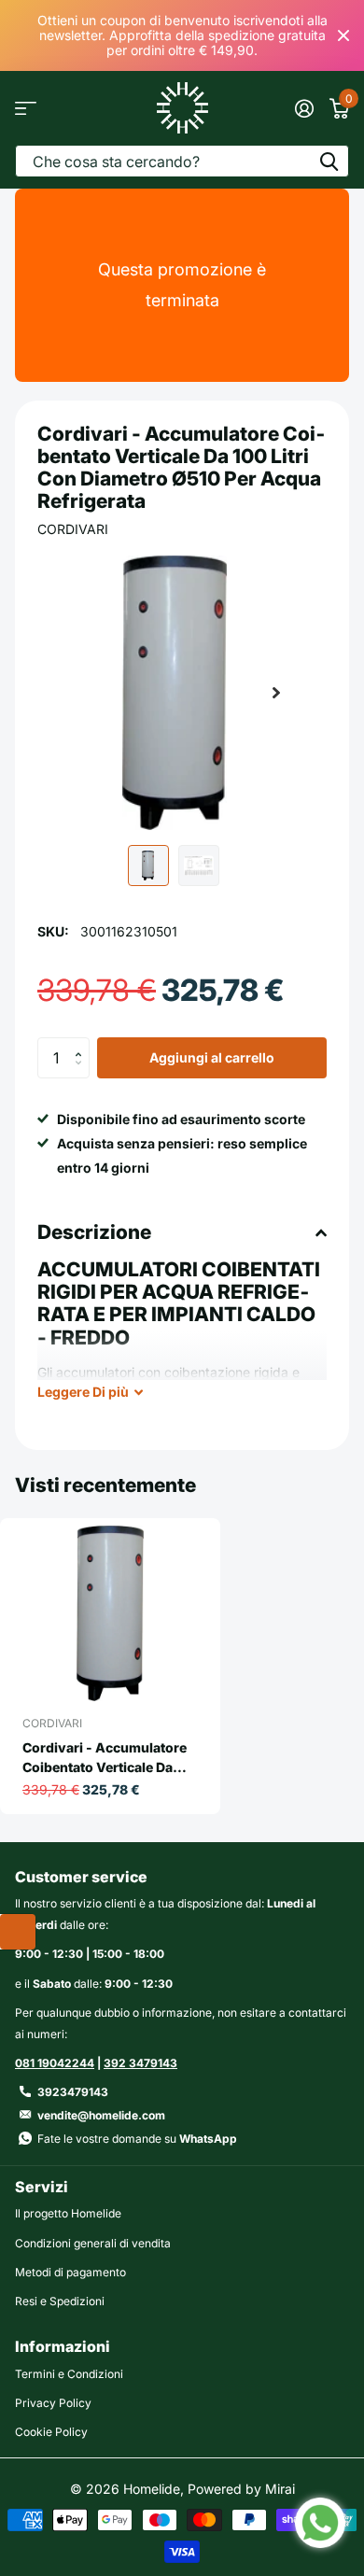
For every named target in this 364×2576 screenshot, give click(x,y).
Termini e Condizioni (69, 2374)
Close (343, 35)
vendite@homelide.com (101, 2115)
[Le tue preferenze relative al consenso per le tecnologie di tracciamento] (18, 1932)
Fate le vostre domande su (137, 2139)
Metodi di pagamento (70, 2272)
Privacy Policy (53, 2403)
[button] (276, 693)
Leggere (83, 1392)
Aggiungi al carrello (212, 1057)
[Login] (304, 108)
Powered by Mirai (241, 2489)
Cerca (329, 161)
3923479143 (73, 2092)
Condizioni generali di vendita (93, 2243)
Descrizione (94, 1232)
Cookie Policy (51, 2432)
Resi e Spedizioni (60, 2301)
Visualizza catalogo (26, 108)
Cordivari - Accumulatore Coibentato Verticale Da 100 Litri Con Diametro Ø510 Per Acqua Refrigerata (105, 1758)
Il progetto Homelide (68, 2213)
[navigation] (148, 866)
